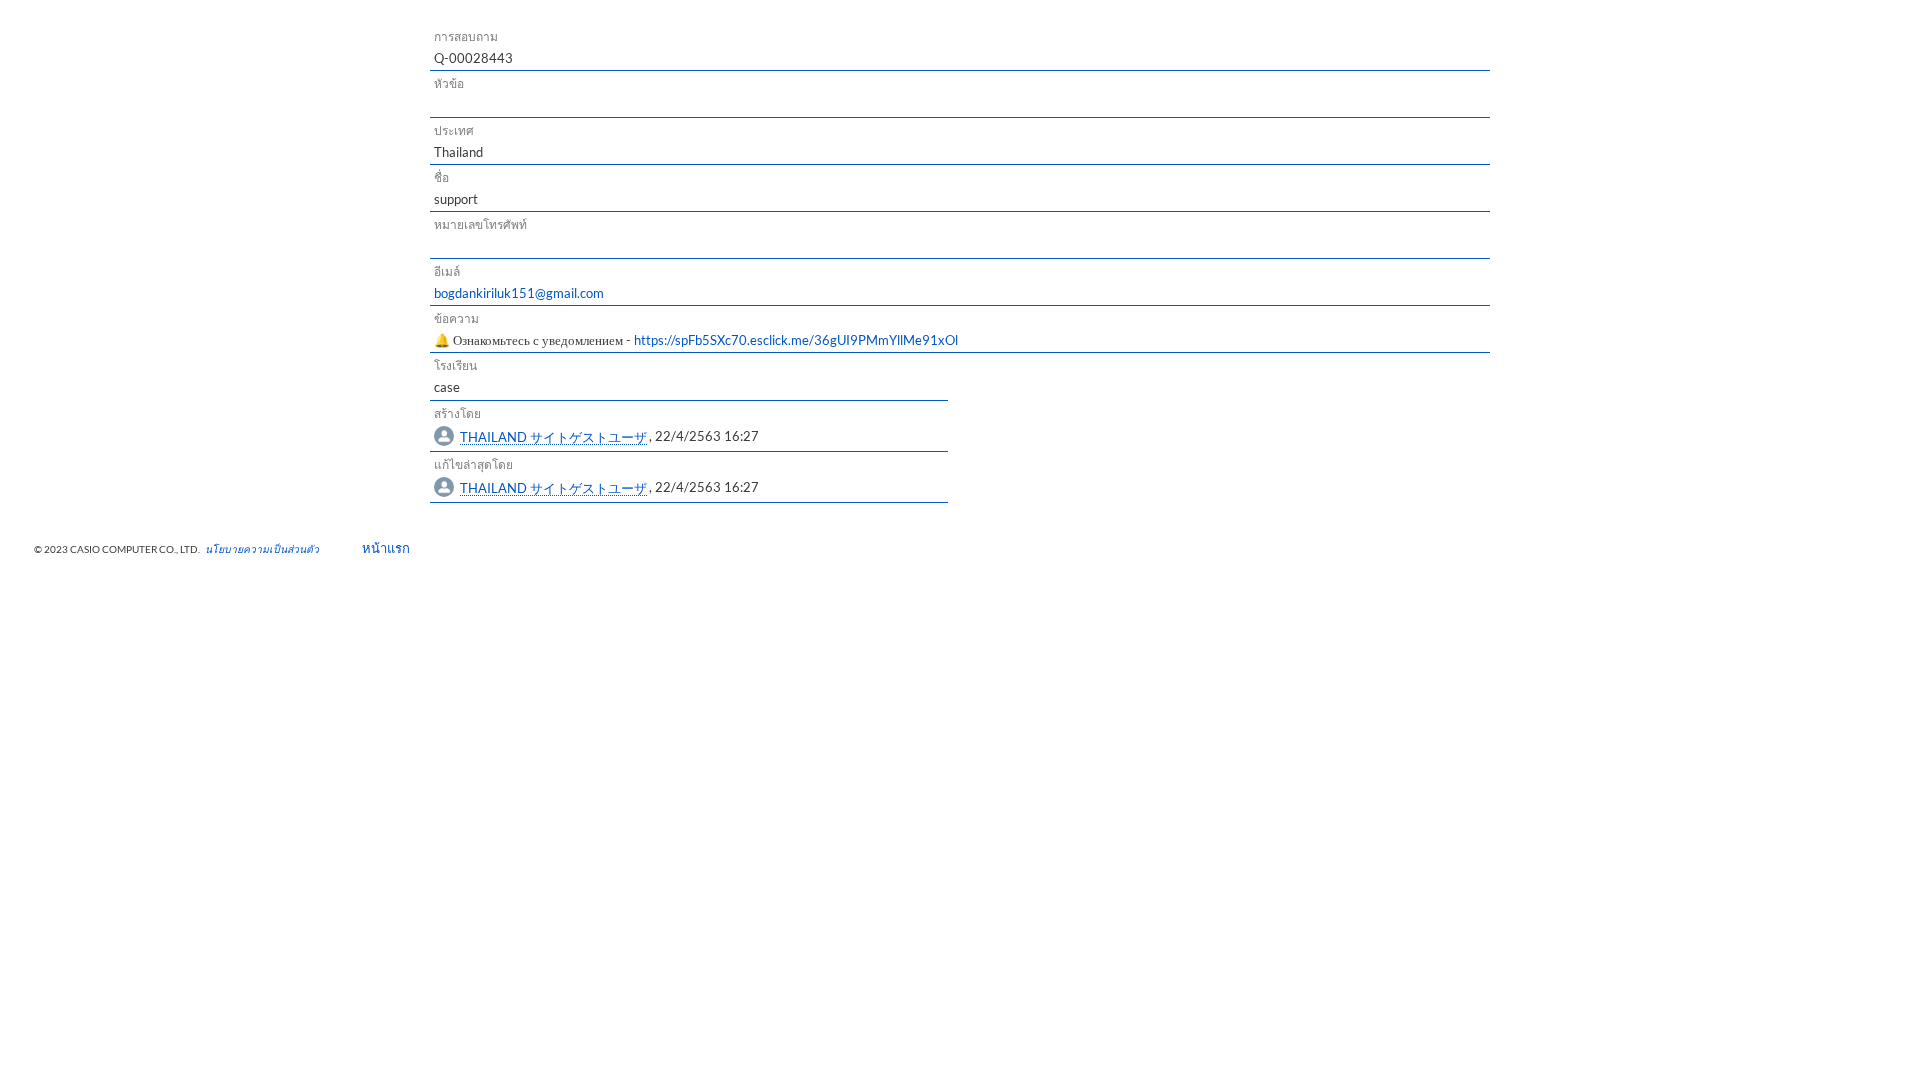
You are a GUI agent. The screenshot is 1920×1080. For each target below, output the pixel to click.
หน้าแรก (379, 548)
